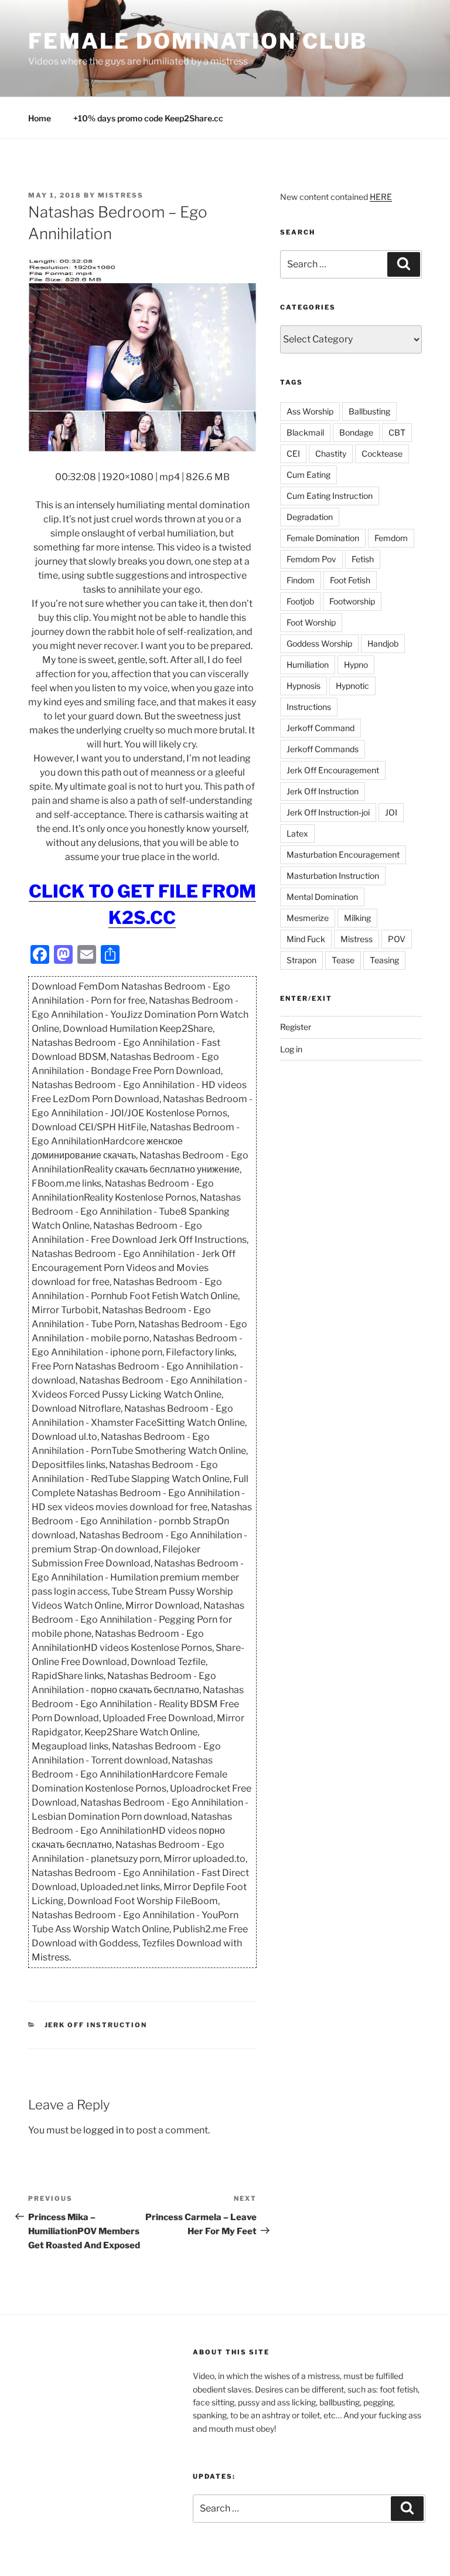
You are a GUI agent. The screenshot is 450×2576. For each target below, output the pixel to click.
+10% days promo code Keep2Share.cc (148, 118)
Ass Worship (310, 411)
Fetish (363, 559)
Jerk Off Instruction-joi (328, 812)
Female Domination (323, 538)
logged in (103, 2130)
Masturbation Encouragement (343, 854)
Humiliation (308, 665)
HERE (381, 197)
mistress (121, 195)
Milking (357, 918)
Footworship (352, 601)
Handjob (383, 643)
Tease (343, 960)
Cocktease (382, 453)
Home (40, 118)
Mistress (357, 939)
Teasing (384, 960)
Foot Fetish (350, 580)
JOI (391, 812)
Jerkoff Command (321, 728)
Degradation (310, 517)
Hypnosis (304, 686)
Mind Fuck (306, 939)
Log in (291, 1049)
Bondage (356, 432)
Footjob (300, 601)
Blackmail (305, 432)
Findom (301, 580)
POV (397, 939)
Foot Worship (311, 622)
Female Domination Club (198, 41)
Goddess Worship (319, 643)
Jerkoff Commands (323, 749)
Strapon (301, 960)
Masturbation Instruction (333, 876)
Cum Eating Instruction (330, 496)
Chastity (331, 453)
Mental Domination (322, 897)
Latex (297, 833)
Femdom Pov (311, 559)
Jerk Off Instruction (96, 2025)
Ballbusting (369, 411)
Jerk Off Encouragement (333, 770)
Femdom (391, 538)
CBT (397, 432)
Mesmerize (308, 918)
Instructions (309, 707)
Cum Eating (308, 475)
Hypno (356, 665)
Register (296, 1027)
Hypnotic (352, 686)
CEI (293, 453)
